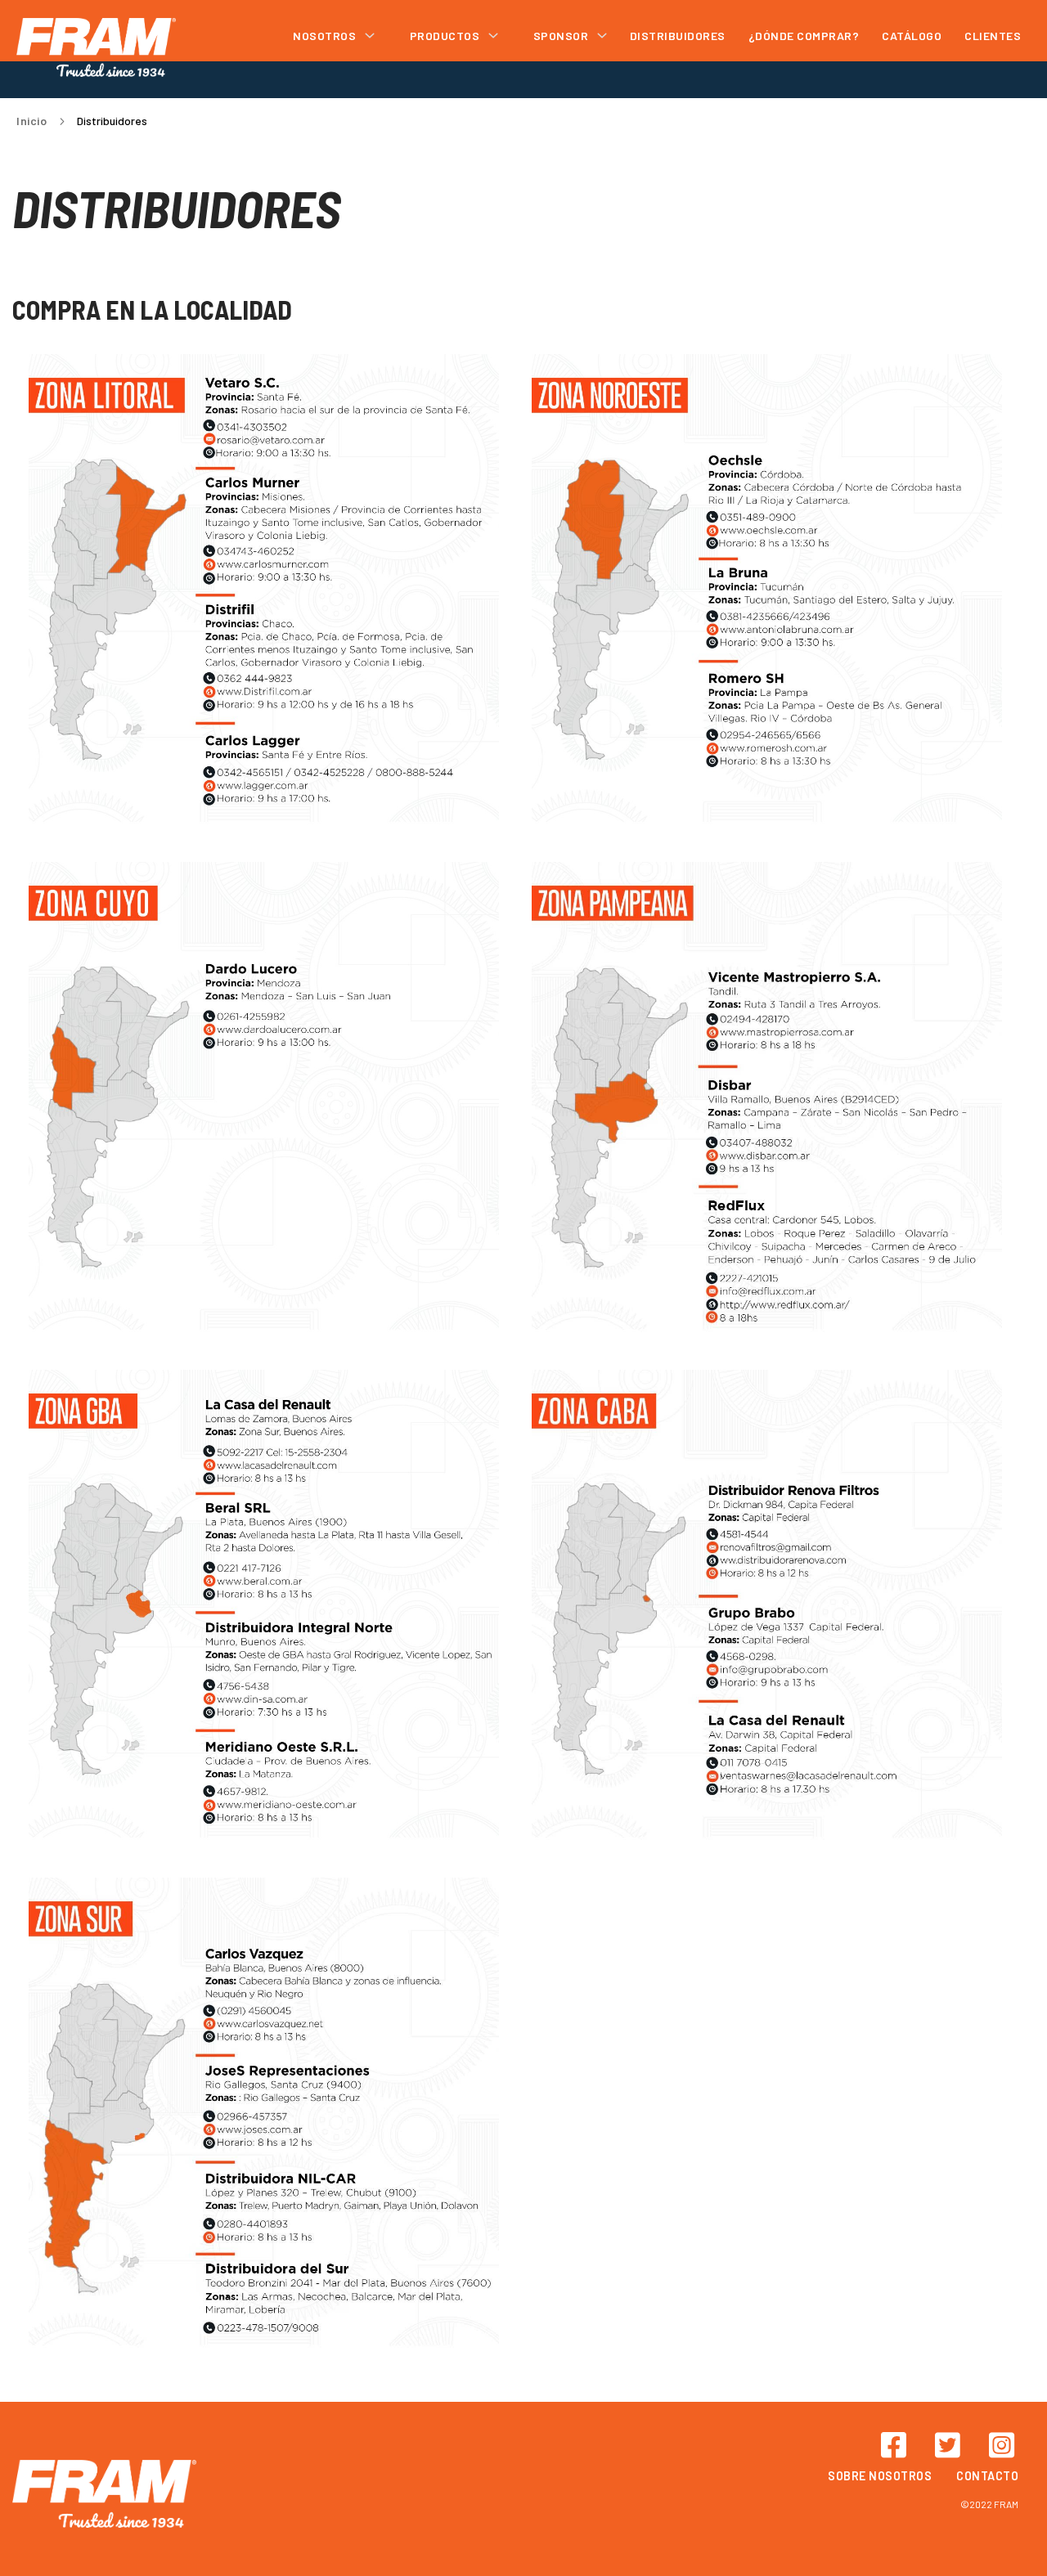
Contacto (987, 2476)
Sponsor (562, 36)
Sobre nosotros (880, 2476)
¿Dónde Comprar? (804, 36)
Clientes (993, 36)
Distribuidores (678, 36)
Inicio (33, 121)
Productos (446, 36)
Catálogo (912, 36)
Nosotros (326, 36)
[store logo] (96, 47)
